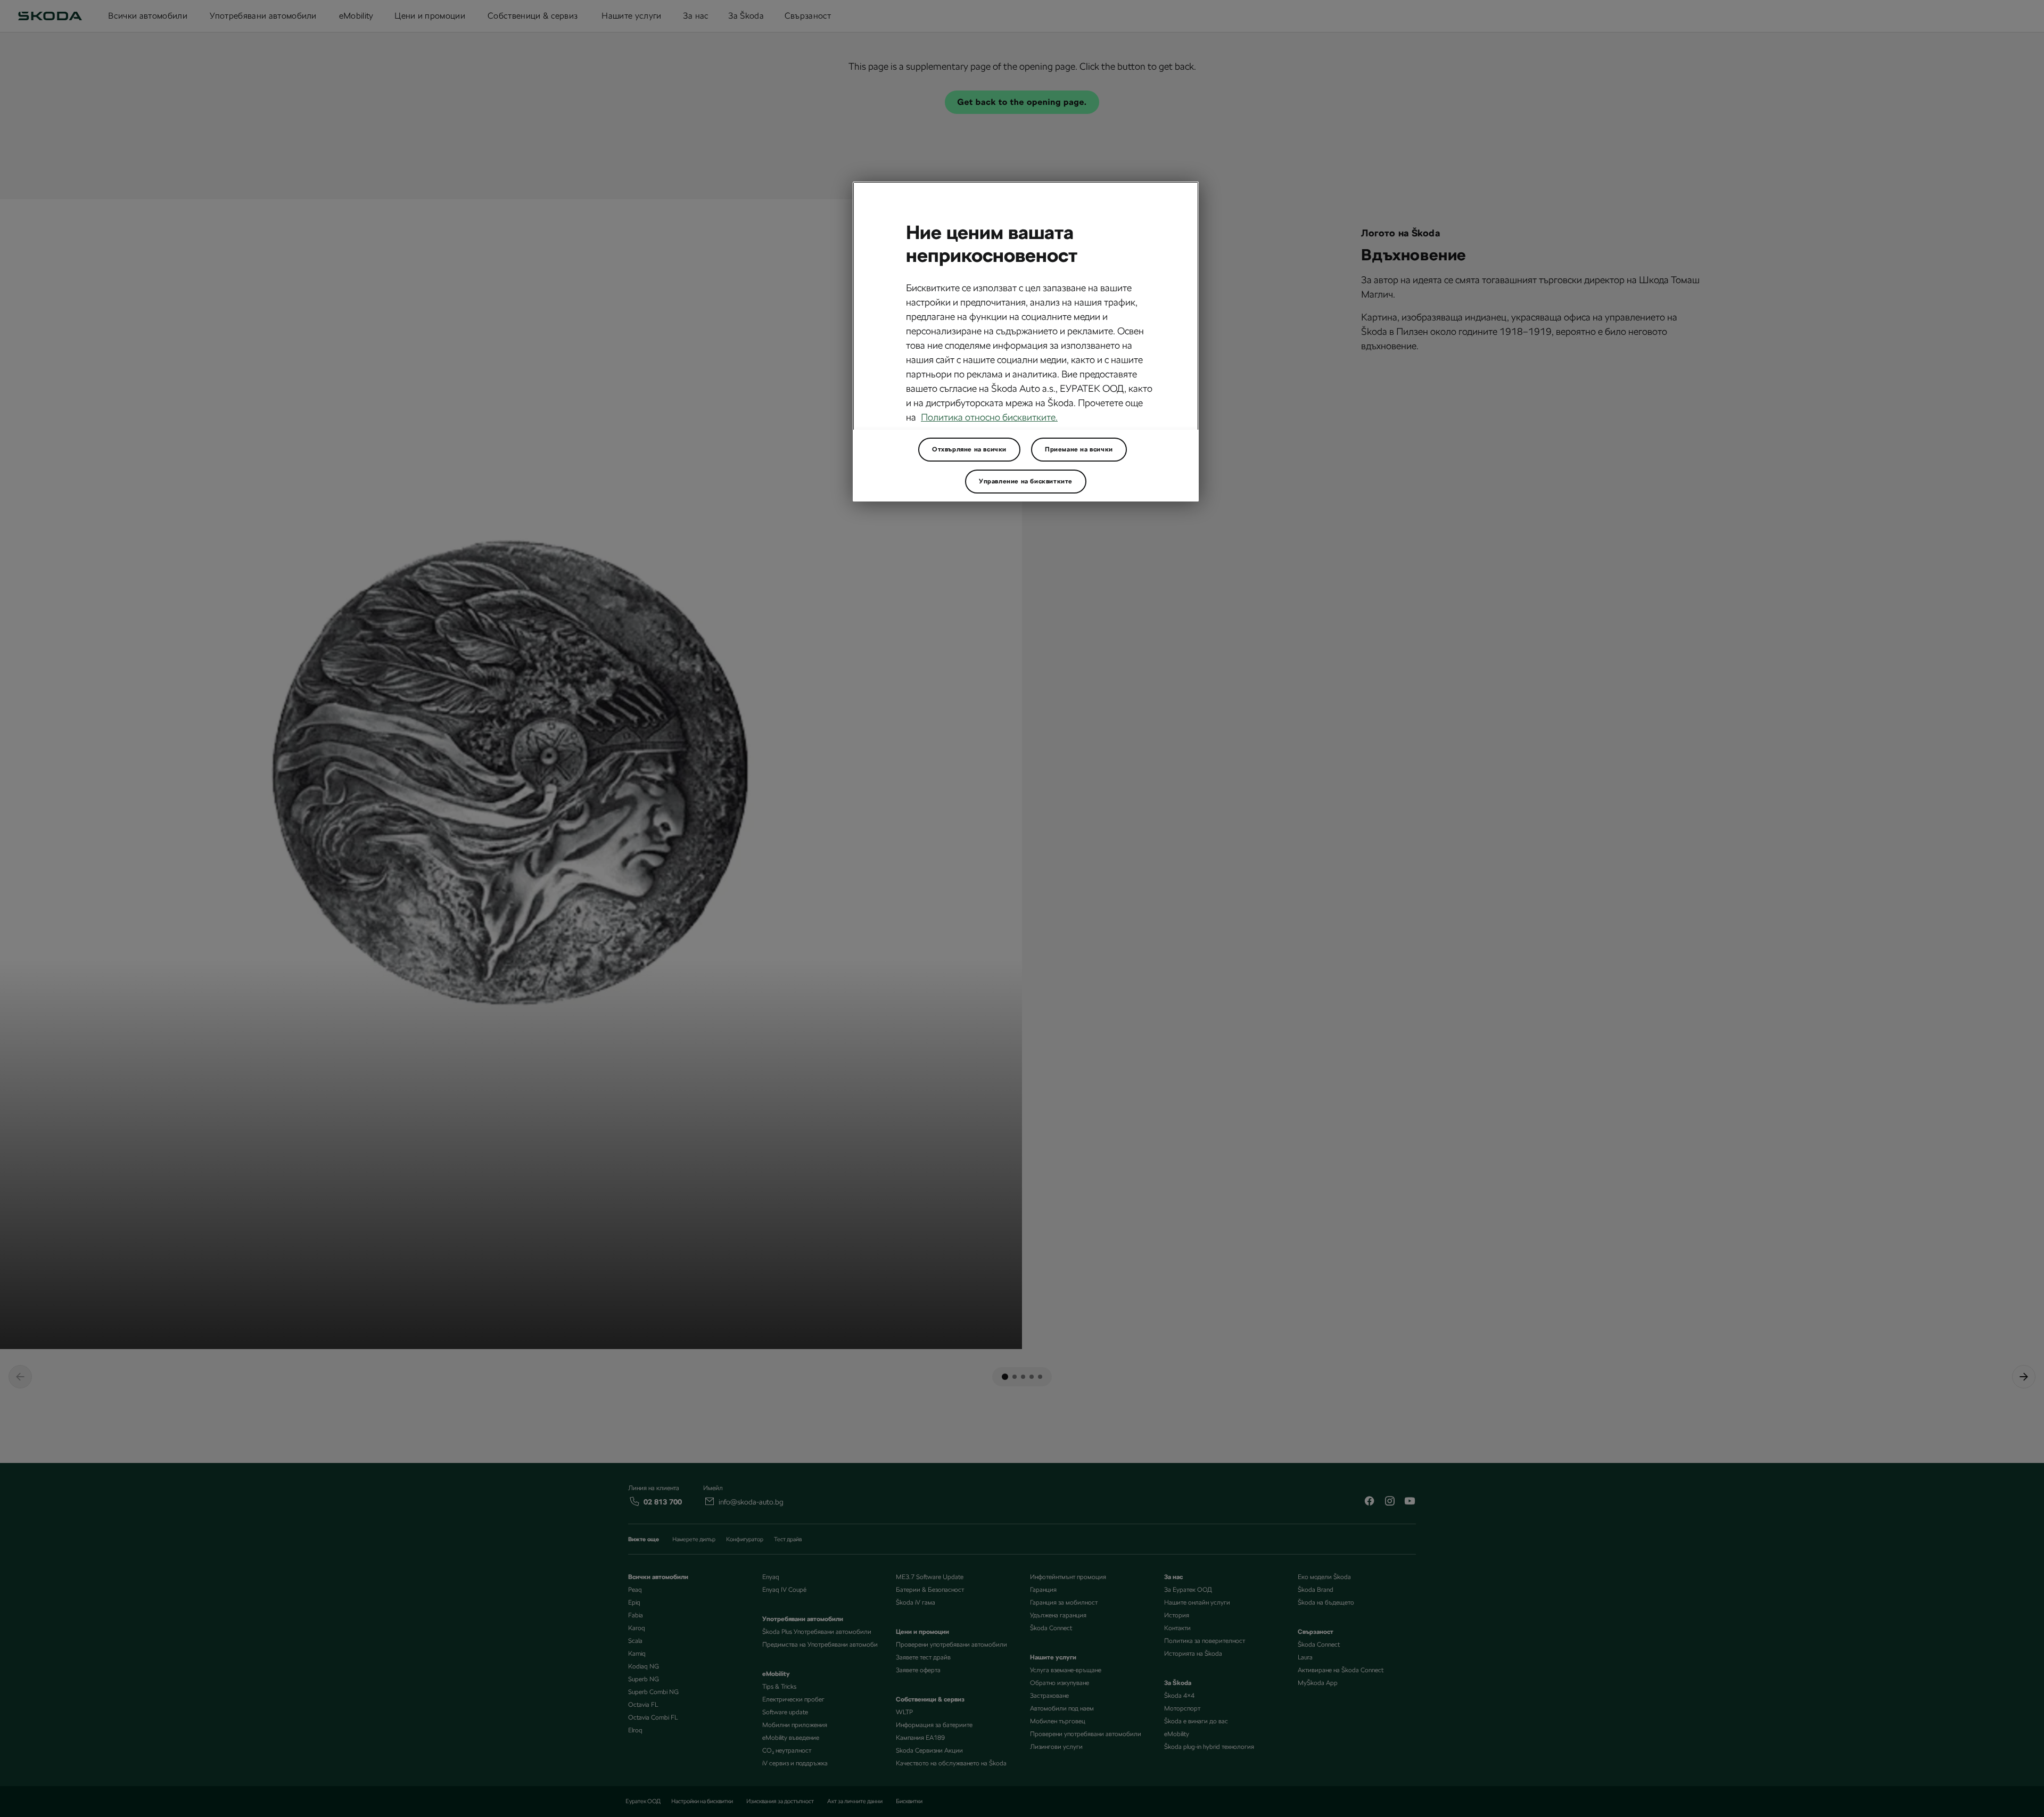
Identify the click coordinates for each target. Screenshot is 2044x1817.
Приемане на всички (1079, 449)
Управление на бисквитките (1026, 481)
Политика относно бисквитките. (989, 417)
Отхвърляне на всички (969, 449)
